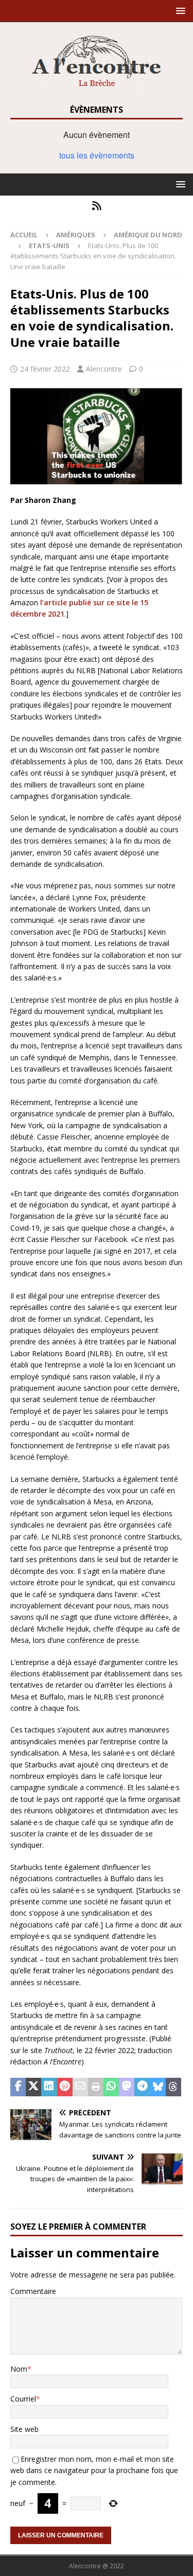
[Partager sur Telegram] (142, 2087)
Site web (24, 2429)
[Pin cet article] (65, 2087)
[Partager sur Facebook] (18, 2087)
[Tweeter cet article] (33, 2087)
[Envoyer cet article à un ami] (80, 2087)
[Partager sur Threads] (173, 2087)
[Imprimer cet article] (96, 2087)
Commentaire (33, 2291)
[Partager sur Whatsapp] (111, 2087)
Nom (19, 2369)
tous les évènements (97, 155)
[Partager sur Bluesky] (158, 2087)
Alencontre (104, 369)
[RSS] (97, 206)
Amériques (76, 235)
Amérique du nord (148, 235)
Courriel (23, 2399)
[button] (179, 11)
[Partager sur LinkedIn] (49, 2087)
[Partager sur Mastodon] (127, 2087)
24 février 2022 (45, 369)
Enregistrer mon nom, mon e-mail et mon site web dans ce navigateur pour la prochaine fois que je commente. (94, 2470)
